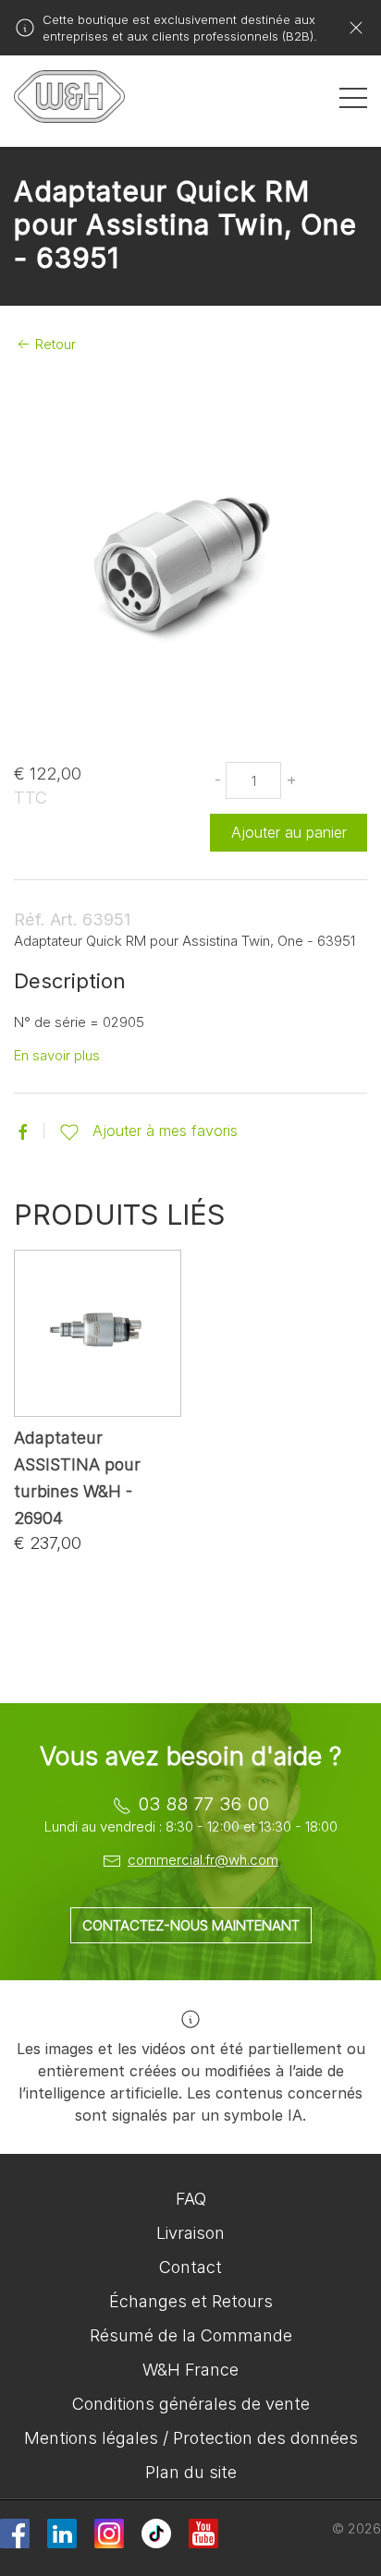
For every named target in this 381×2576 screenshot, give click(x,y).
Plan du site (191, 2472)
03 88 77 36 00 (203, 1804)
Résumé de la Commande (191, 2335)
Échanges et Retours (191, 2301)
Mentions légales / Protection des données (191, 2438)
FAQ (191, 2199)
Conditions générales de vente (191, 2404)
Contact (190, 2267)
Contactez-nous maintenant (191, 1925)
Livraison (190, 2233)
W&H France (190, 2370)
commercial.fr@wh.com (203, 1860)
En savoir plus (57, 1055)
